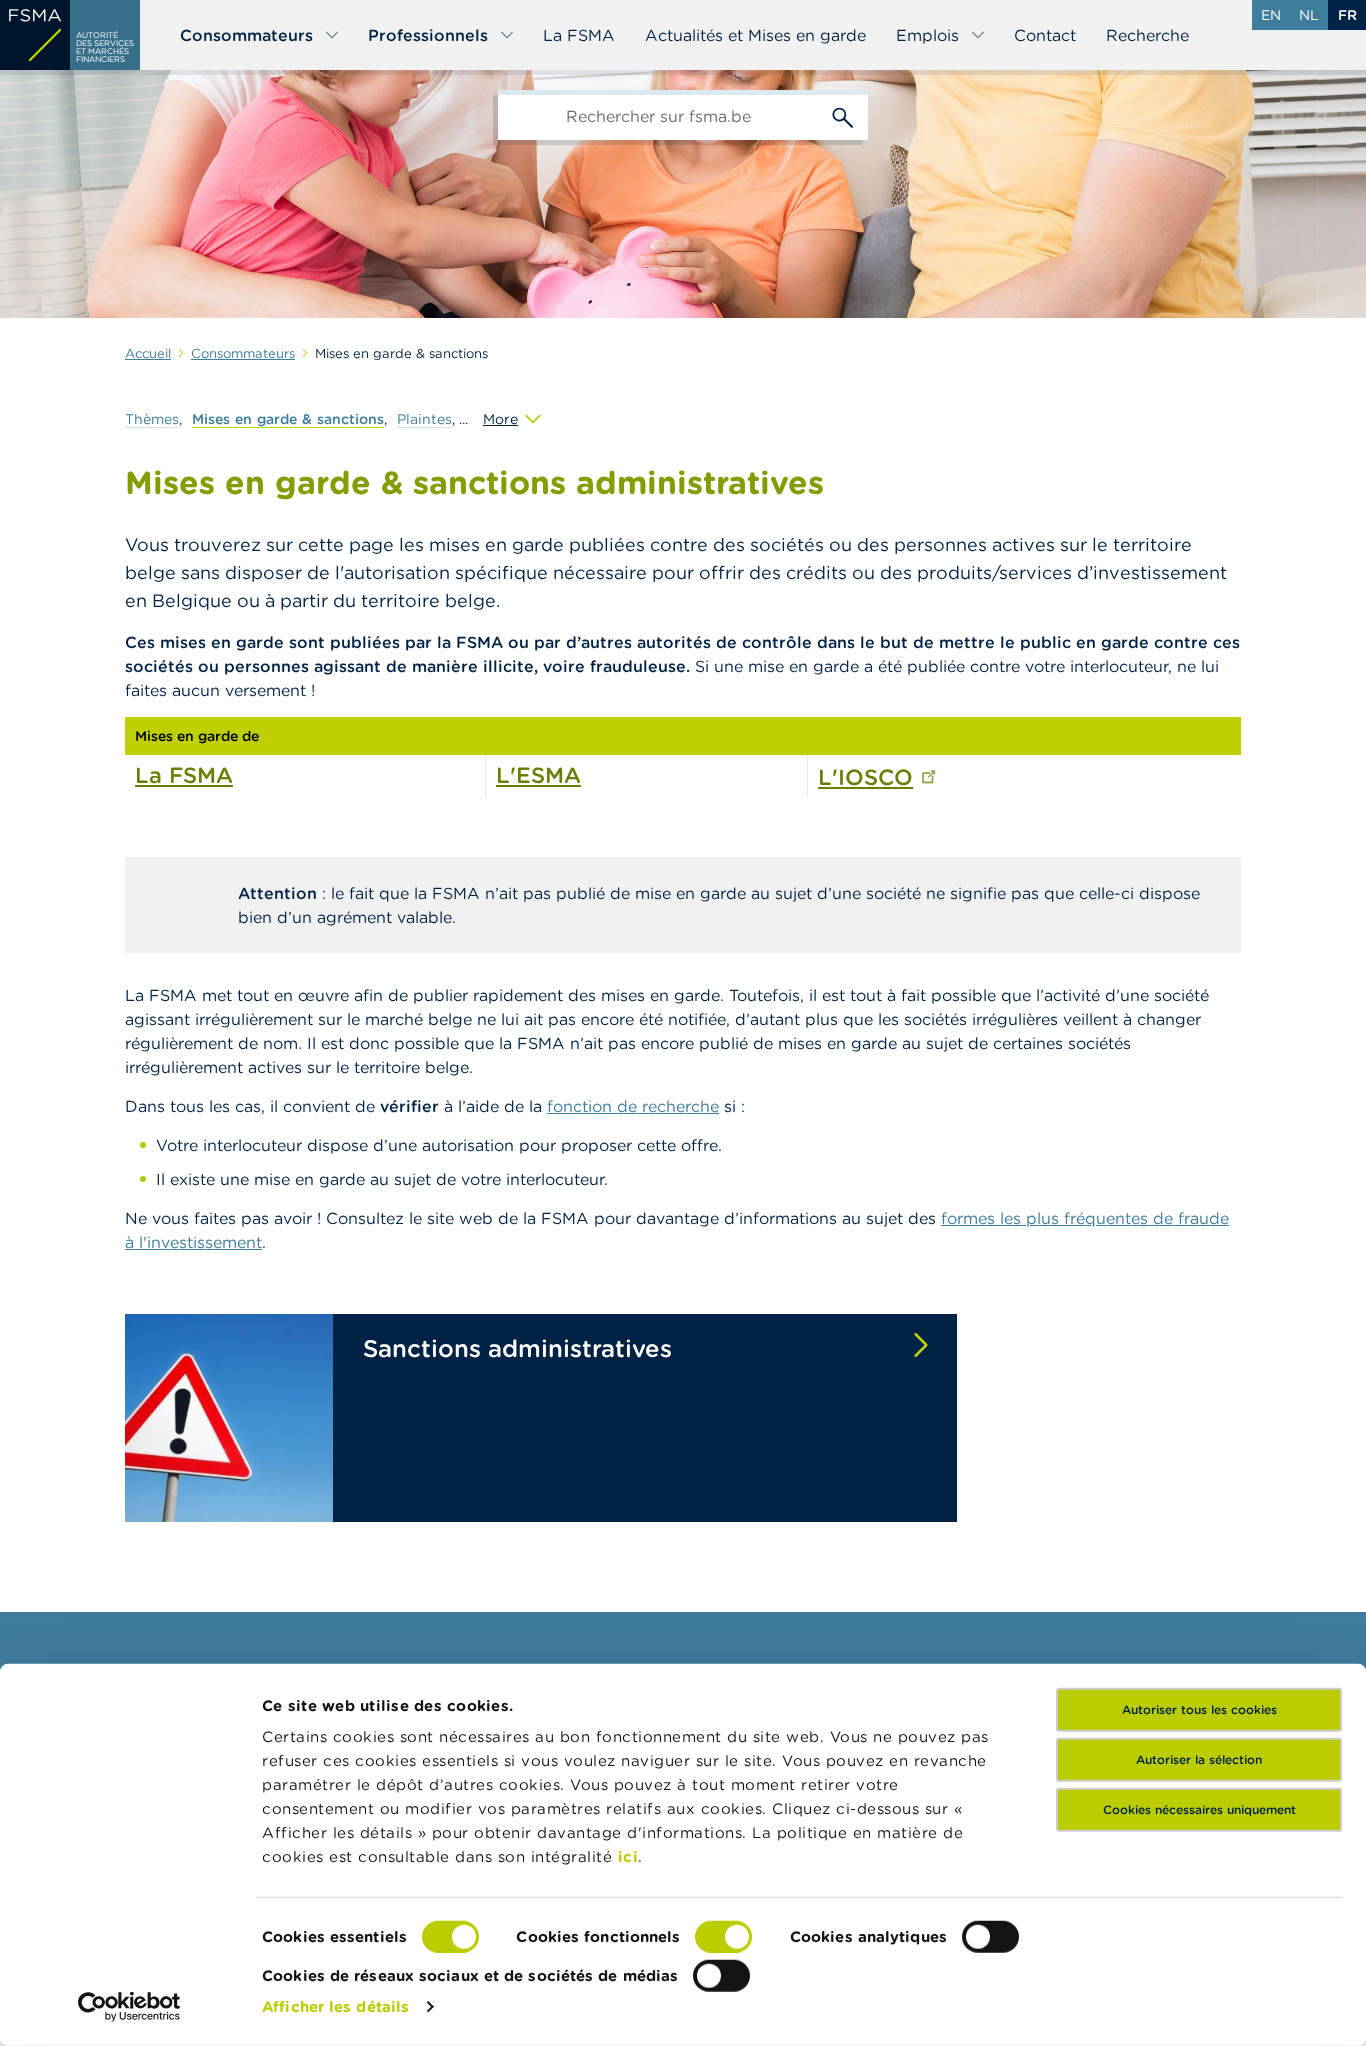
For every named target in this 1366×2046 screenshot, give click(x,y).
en (1271, 15)
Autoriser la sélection (1199, 1759)
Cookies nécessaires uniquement (1199, 1809)
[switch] (723, 1937)
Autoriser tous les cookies (1199, 1709)
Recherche (1147, 35)
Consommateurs (246, 35)
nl (1309, 15)
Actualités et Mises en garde (755, 35)
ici (628, 1856)
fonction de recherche (633, 1106)
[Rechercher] (843, 115)
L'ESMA (538, 775)
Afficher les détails (335, 2006)
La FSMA (579, 35)
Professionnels (428, 35)
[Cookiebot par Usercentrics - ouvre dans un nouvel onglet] (129, 2007)
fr (1347, 15)
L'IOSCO (865, 777)
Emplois (927, 35)
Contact (1045, 35)
